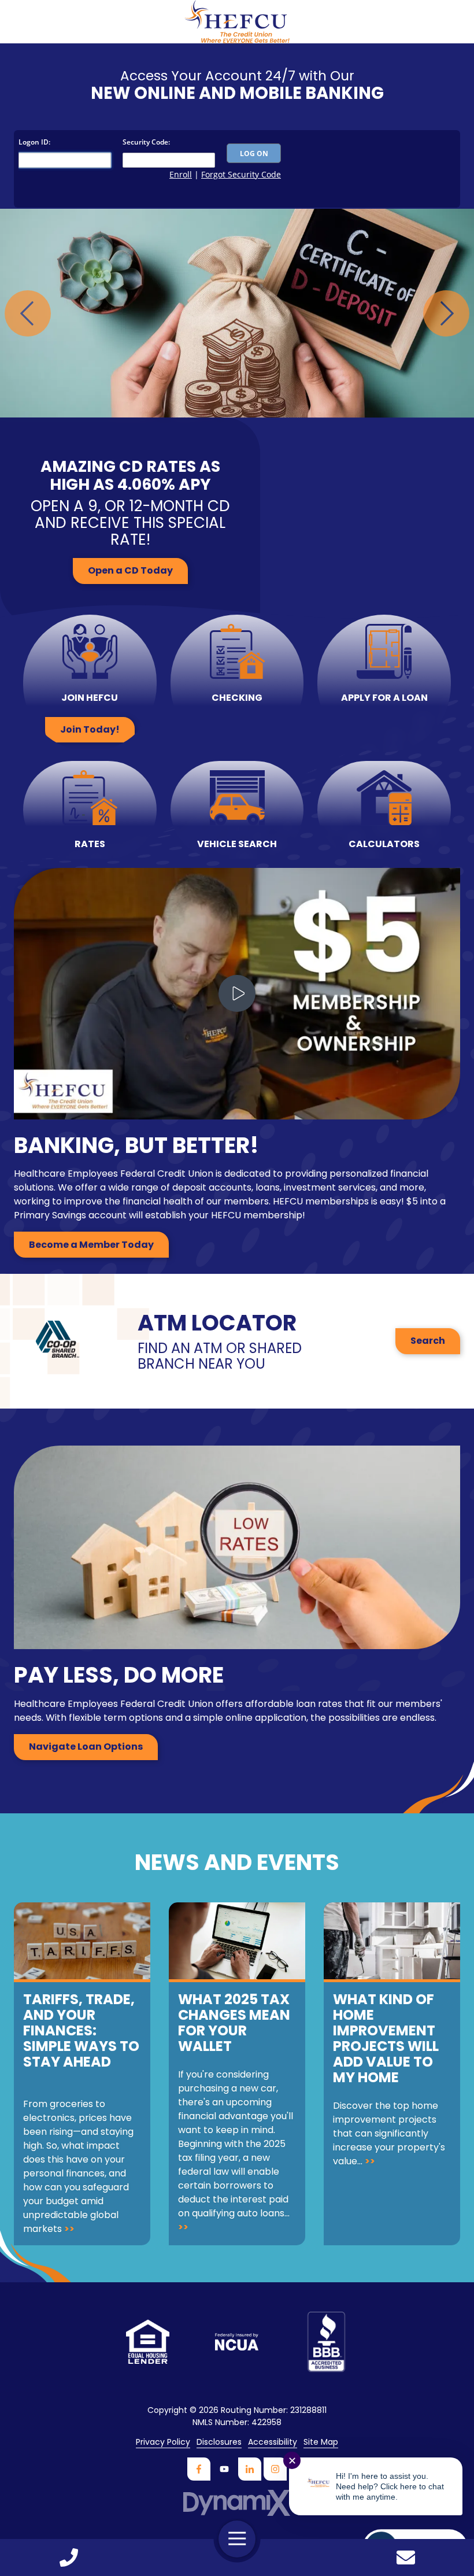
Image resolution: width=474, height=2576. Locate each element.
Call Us (68, 2557)
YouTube (224, 2469)
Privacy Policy (163, 2442)
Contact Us (406, 2557)
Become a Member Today (91, 1245)
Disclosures (219, 2442)
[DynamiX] (237, 2503)
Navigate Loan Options (86, 1747)
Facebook (199, 2469)
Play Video (237, 993)
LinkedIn (250, 2469)
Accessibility (273, 2442)
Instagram (275, 2469)
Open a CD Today (130, 570)
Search (428, 1341)
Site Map (321, 2442)
